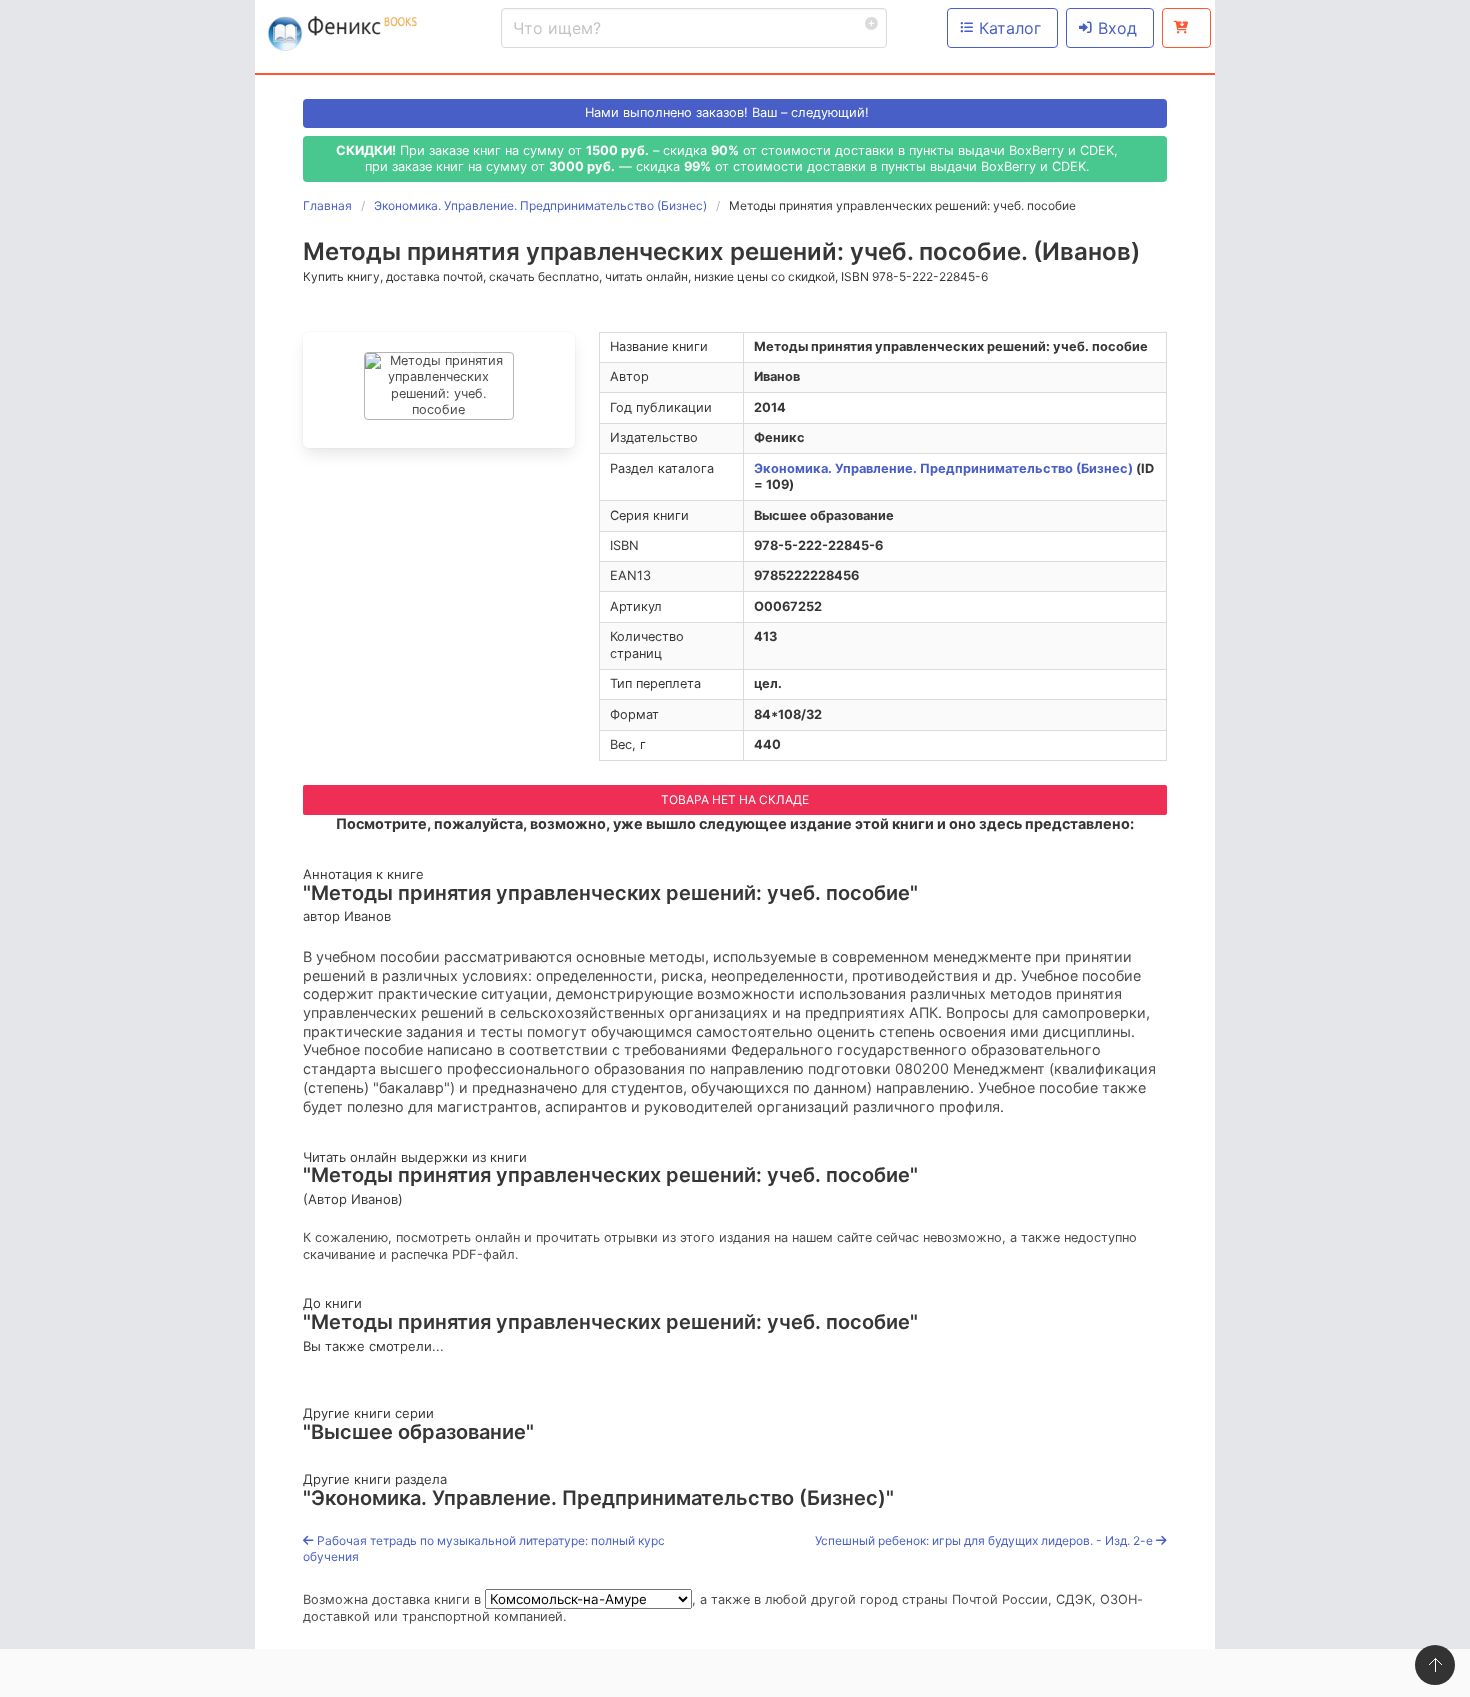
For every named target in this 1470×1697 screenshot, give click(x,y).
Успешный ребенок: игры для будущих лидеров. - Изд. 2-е (985, 1540)
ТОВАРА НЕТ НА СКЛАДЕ (735, 799)
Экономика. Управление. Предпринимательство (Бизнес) (943, 468)
